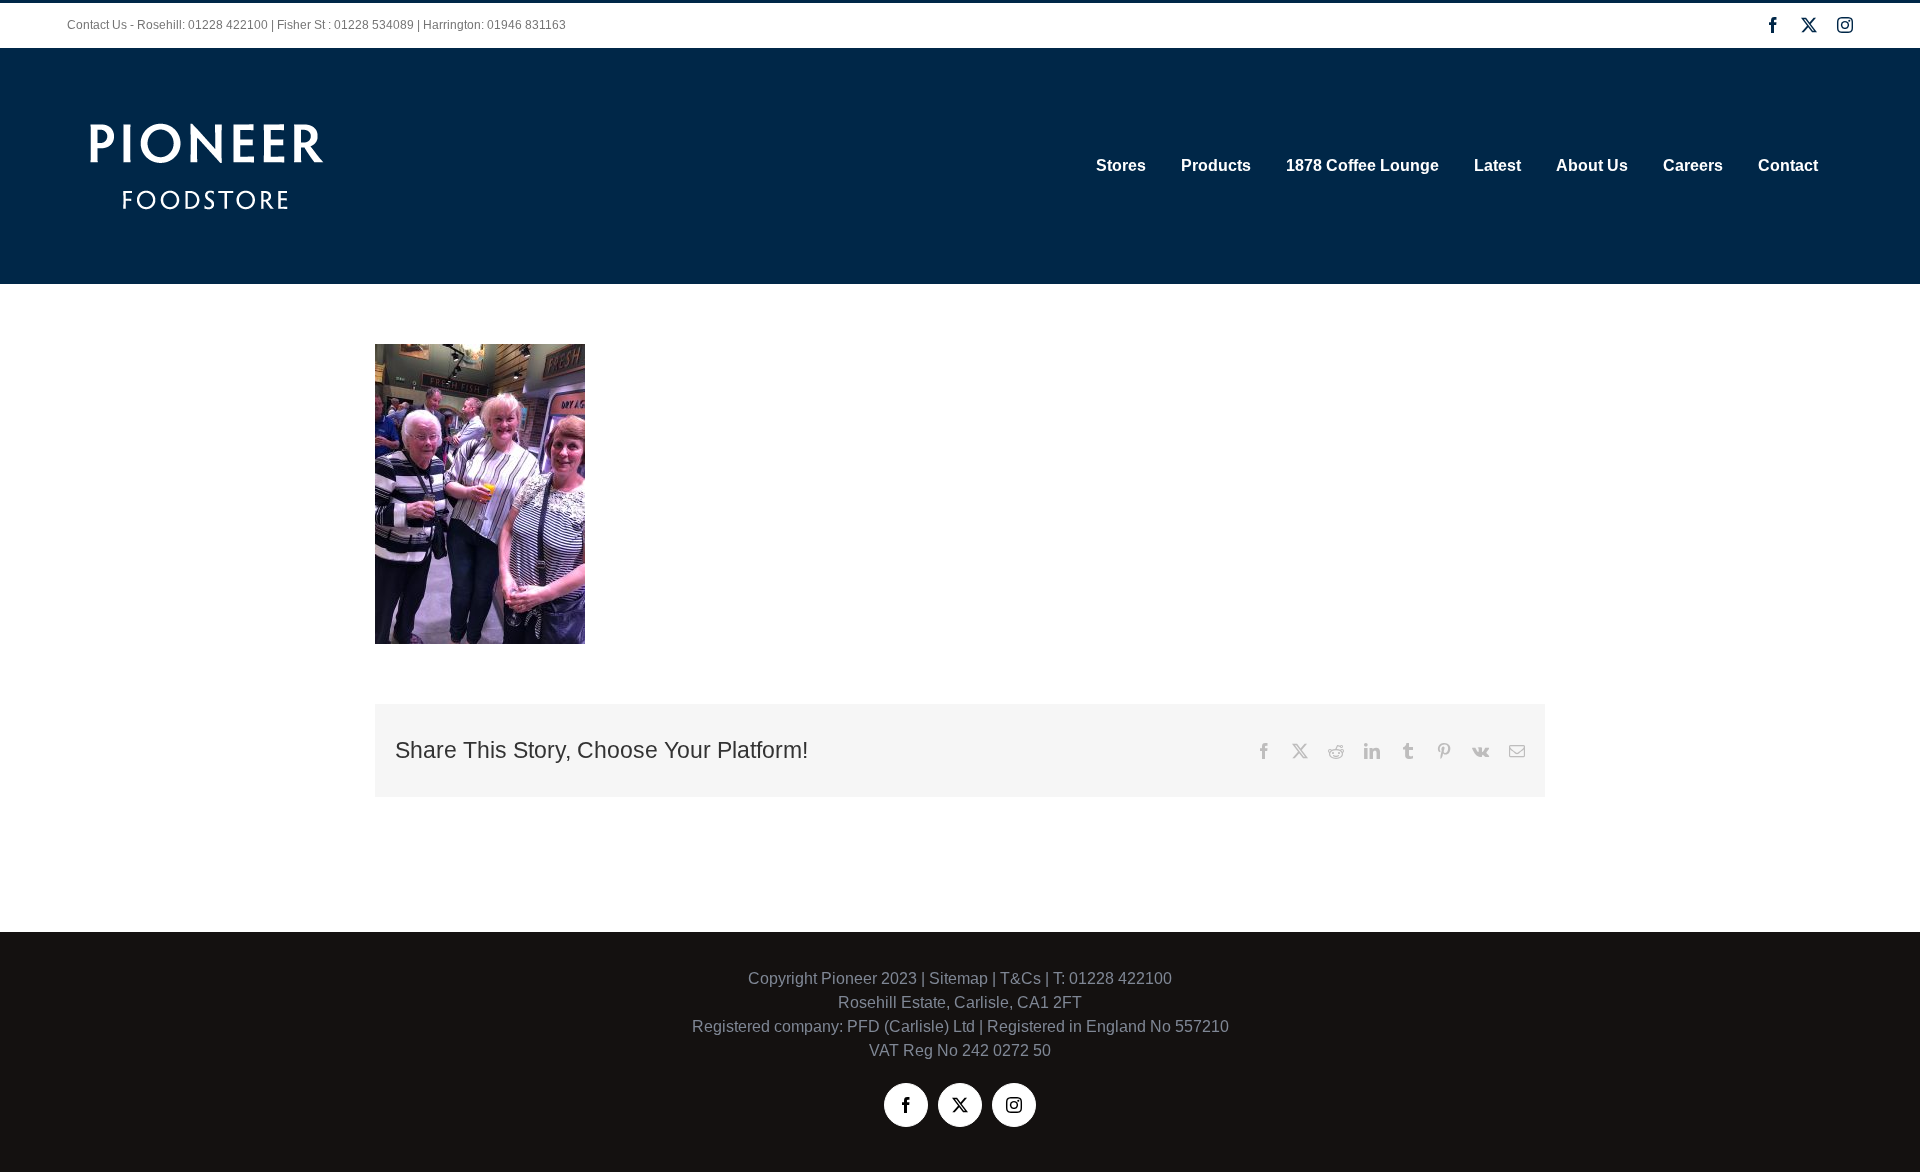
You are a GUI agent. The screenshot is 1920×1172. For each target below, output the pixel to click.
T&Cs (1018, 978)
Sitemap (958, 978)
